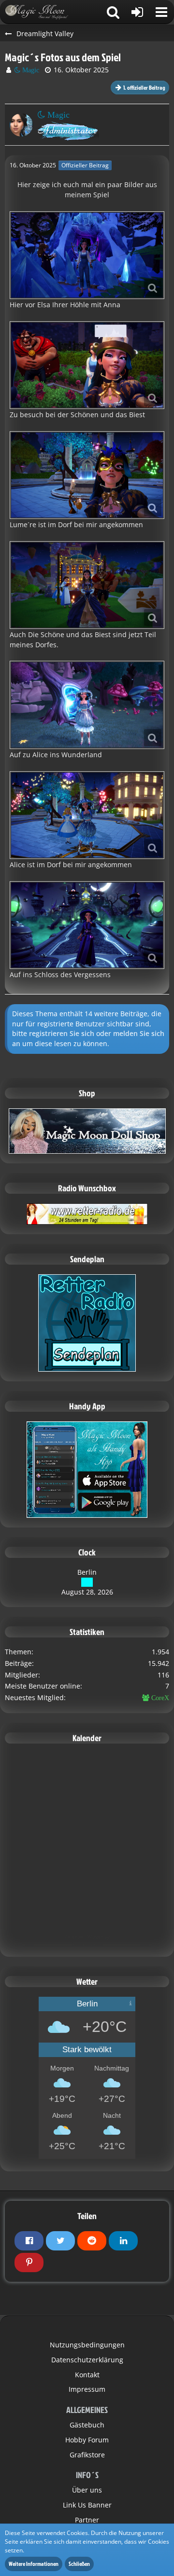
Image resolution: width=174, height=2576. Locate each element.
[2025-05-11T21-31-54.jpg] (87, 255)
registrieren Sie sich (62, 1033)
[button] (161, 12)
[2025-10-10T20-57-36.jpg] (87, 475)
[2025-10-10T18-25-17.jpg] (87, 365)
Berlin (87, 1572)
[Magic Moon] (41, 12)
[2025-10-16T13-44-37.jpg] (87, 925)
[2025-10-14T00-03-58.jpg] (87, 815)
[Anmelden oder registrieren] (137, 12)
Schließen (79, 2564)
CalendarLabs (87, 1944)
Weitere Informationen (34, 2564)
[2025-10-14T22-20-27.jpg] (87, 585)
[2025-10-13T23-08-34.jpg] (87, 705)
